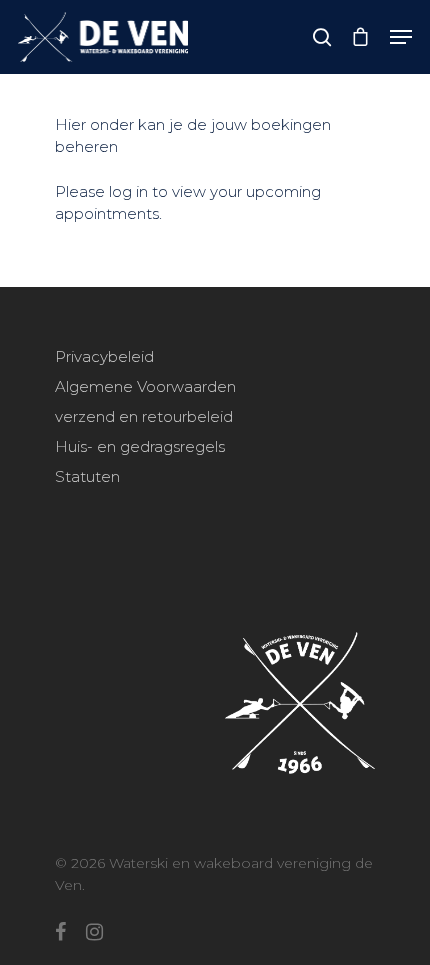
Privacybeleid (104, 356)
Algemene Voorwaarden (145, 386)
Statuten (87, 476)
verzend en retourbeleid (144, 416)
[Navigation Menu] (401, 37)
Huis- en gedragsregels (140, 446)
